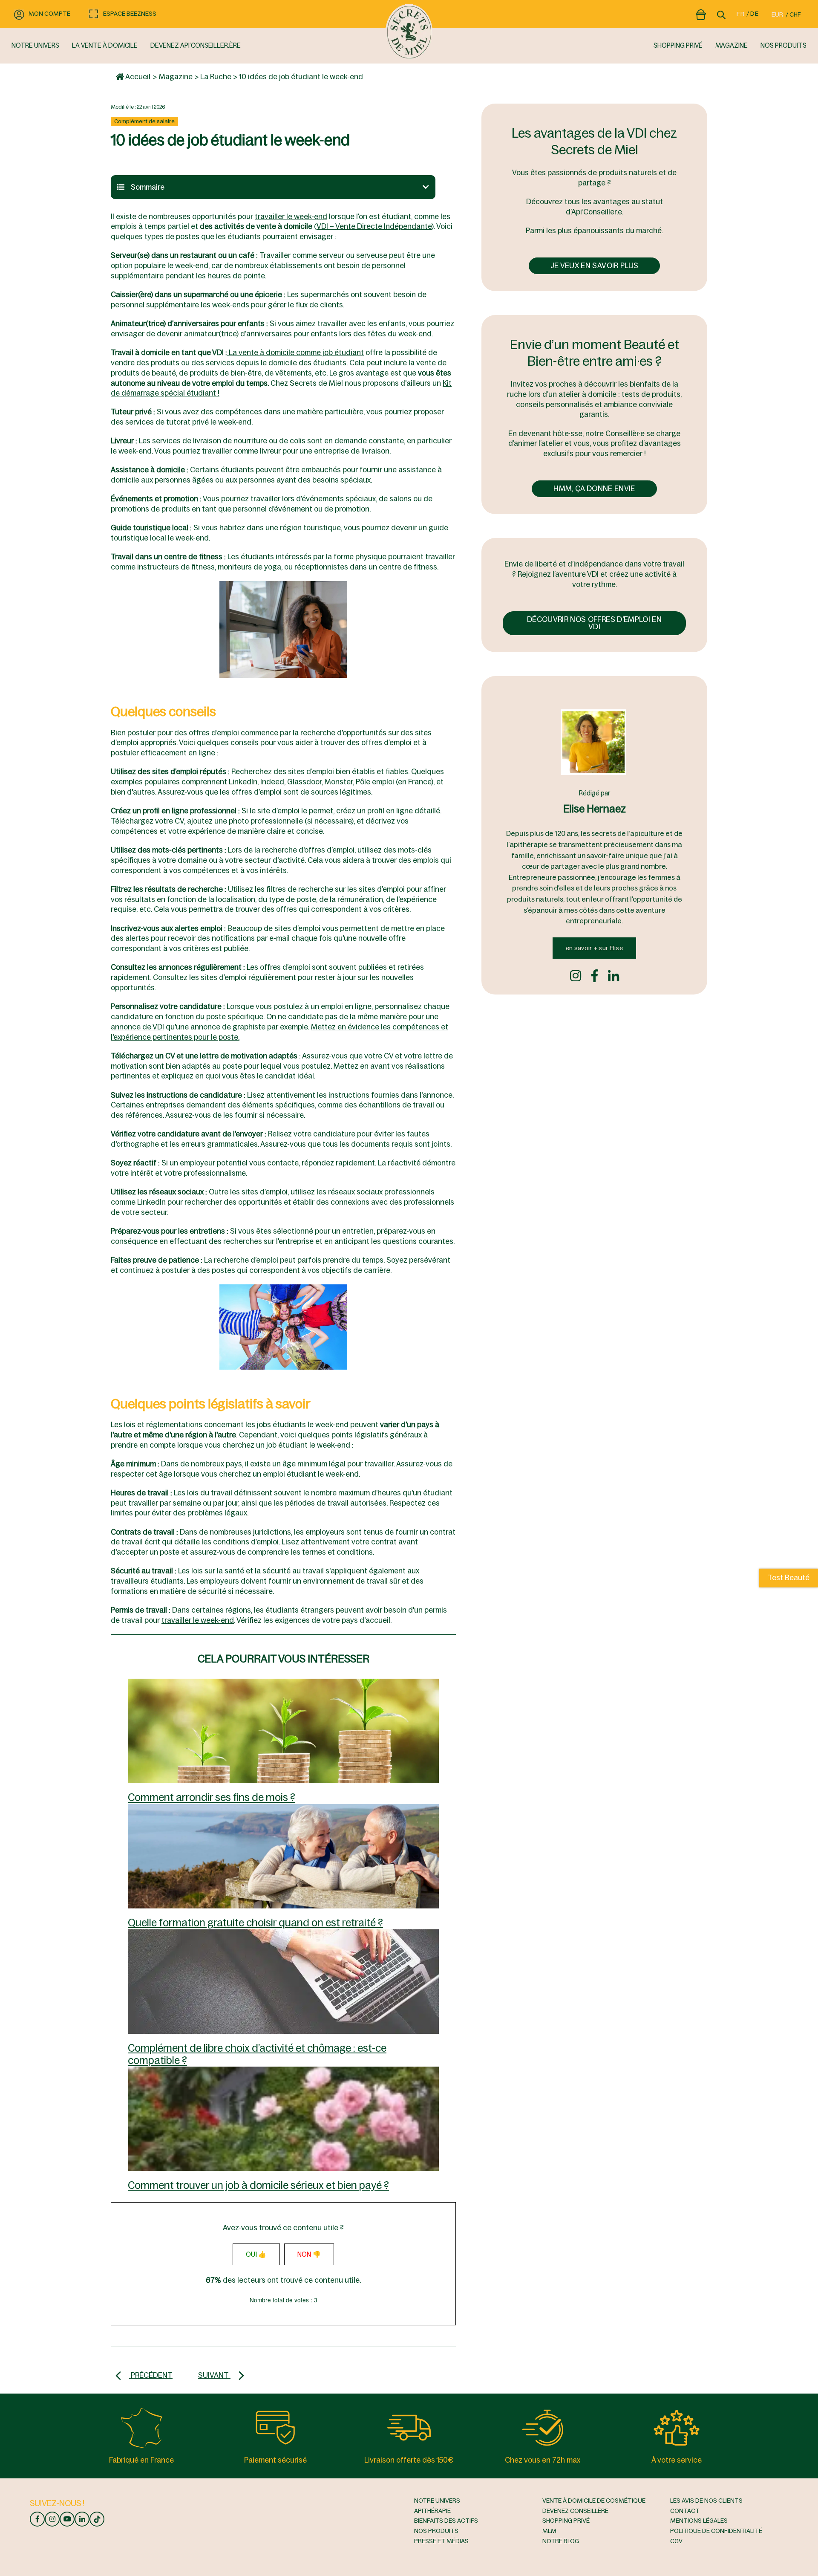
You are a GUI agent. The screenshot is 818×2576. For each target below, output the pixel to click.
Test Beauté (789, 1578)
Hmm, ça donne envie (594, 489)
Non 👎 (309, 2254)
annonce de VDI (137, 1027)
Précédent (151, 2375)
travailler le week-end (291, 217)
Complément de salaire (144, 121)
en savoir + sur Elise (594, 948)
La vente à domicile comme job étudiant (295, 353)
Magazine (176, 77)
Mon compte (49, 14)
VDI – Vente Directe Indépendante (374, 226)
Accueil (137, 77)
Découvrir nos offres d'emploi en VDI (594, 623)
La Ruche (216, 77)
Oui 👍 (256, 2254)
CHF (795, 14)
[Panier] (701, 13)
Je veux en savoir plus (594, 266)
